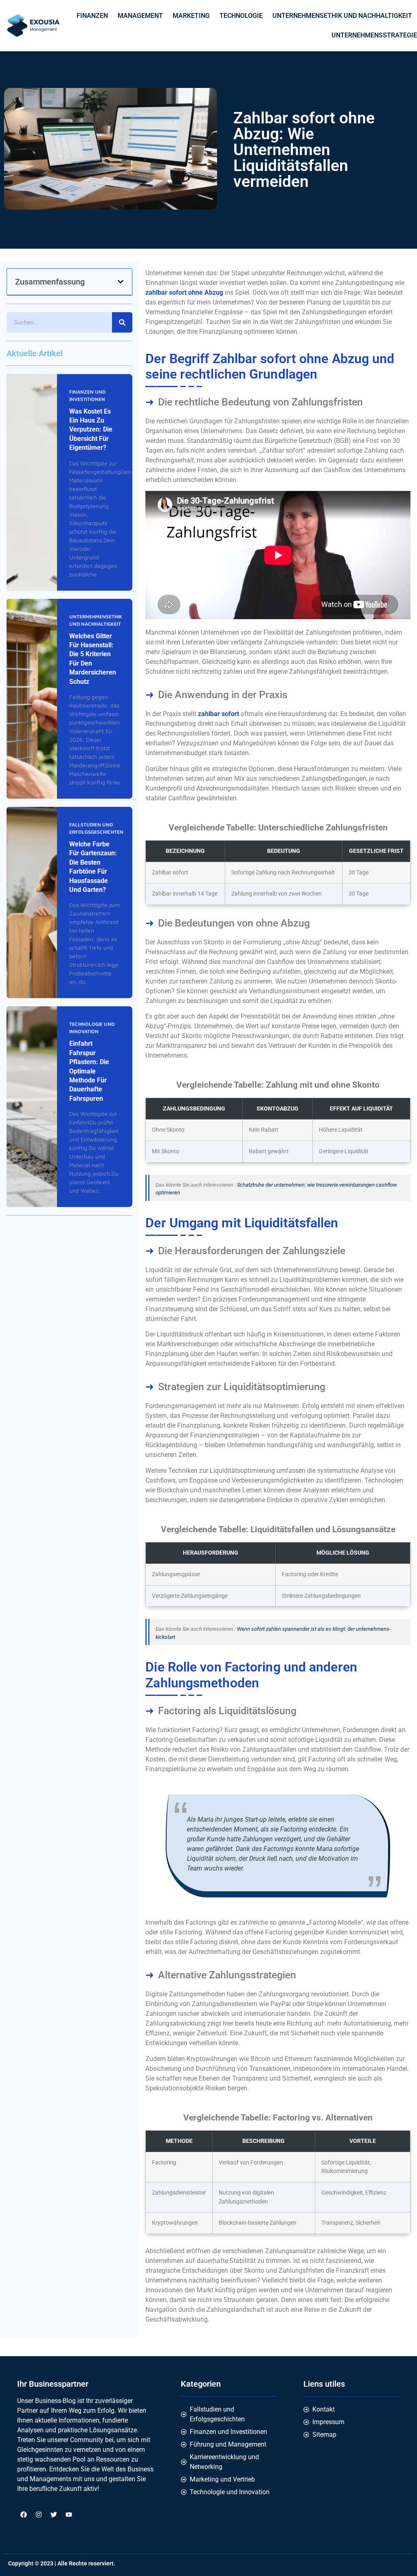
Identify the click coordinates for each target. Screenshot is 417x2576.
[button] (121, 282)
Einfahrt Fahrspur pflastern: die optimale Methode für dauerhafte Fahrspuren (89, 1071)
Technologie (241, 16)
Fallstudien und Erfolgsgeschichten (96, 828)
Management (140, 16)
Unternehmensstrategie (374, 35)
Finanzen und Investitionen (87, 395)
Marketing (191, 16)
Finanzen (92, 16)
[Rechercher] (122, 322)
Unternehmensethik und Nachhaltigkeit (342, 16)
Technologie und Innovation (92, 1028)
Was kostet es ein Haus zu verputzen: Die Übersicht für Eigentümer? (91, 430)
